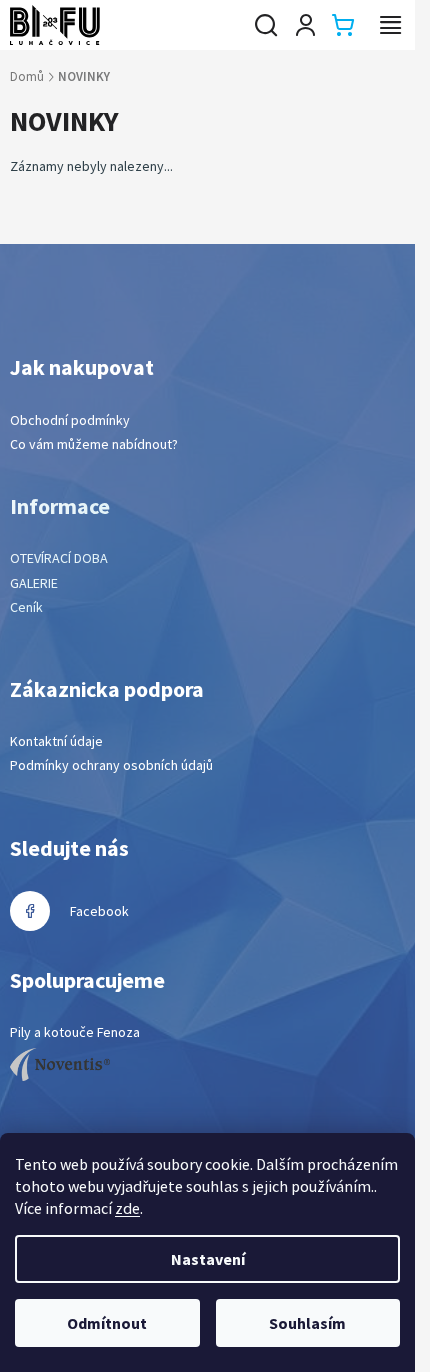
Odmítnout (107, 1323)
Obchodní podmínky (70, 420)
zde (127, 1208)
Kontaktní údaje (56, 741)
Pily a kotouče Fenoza (75, 1032)
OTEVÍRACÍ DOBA (59, 558)
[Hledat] (266, 25)
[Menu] (390, 25)
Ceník (26, 607)
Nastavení (208, 1259)
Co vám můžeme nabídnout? (94, 444)
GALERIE (34, 583)
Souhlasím (307, 1323)
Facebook (99, 911)
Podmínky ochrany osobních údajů (111, 765)
